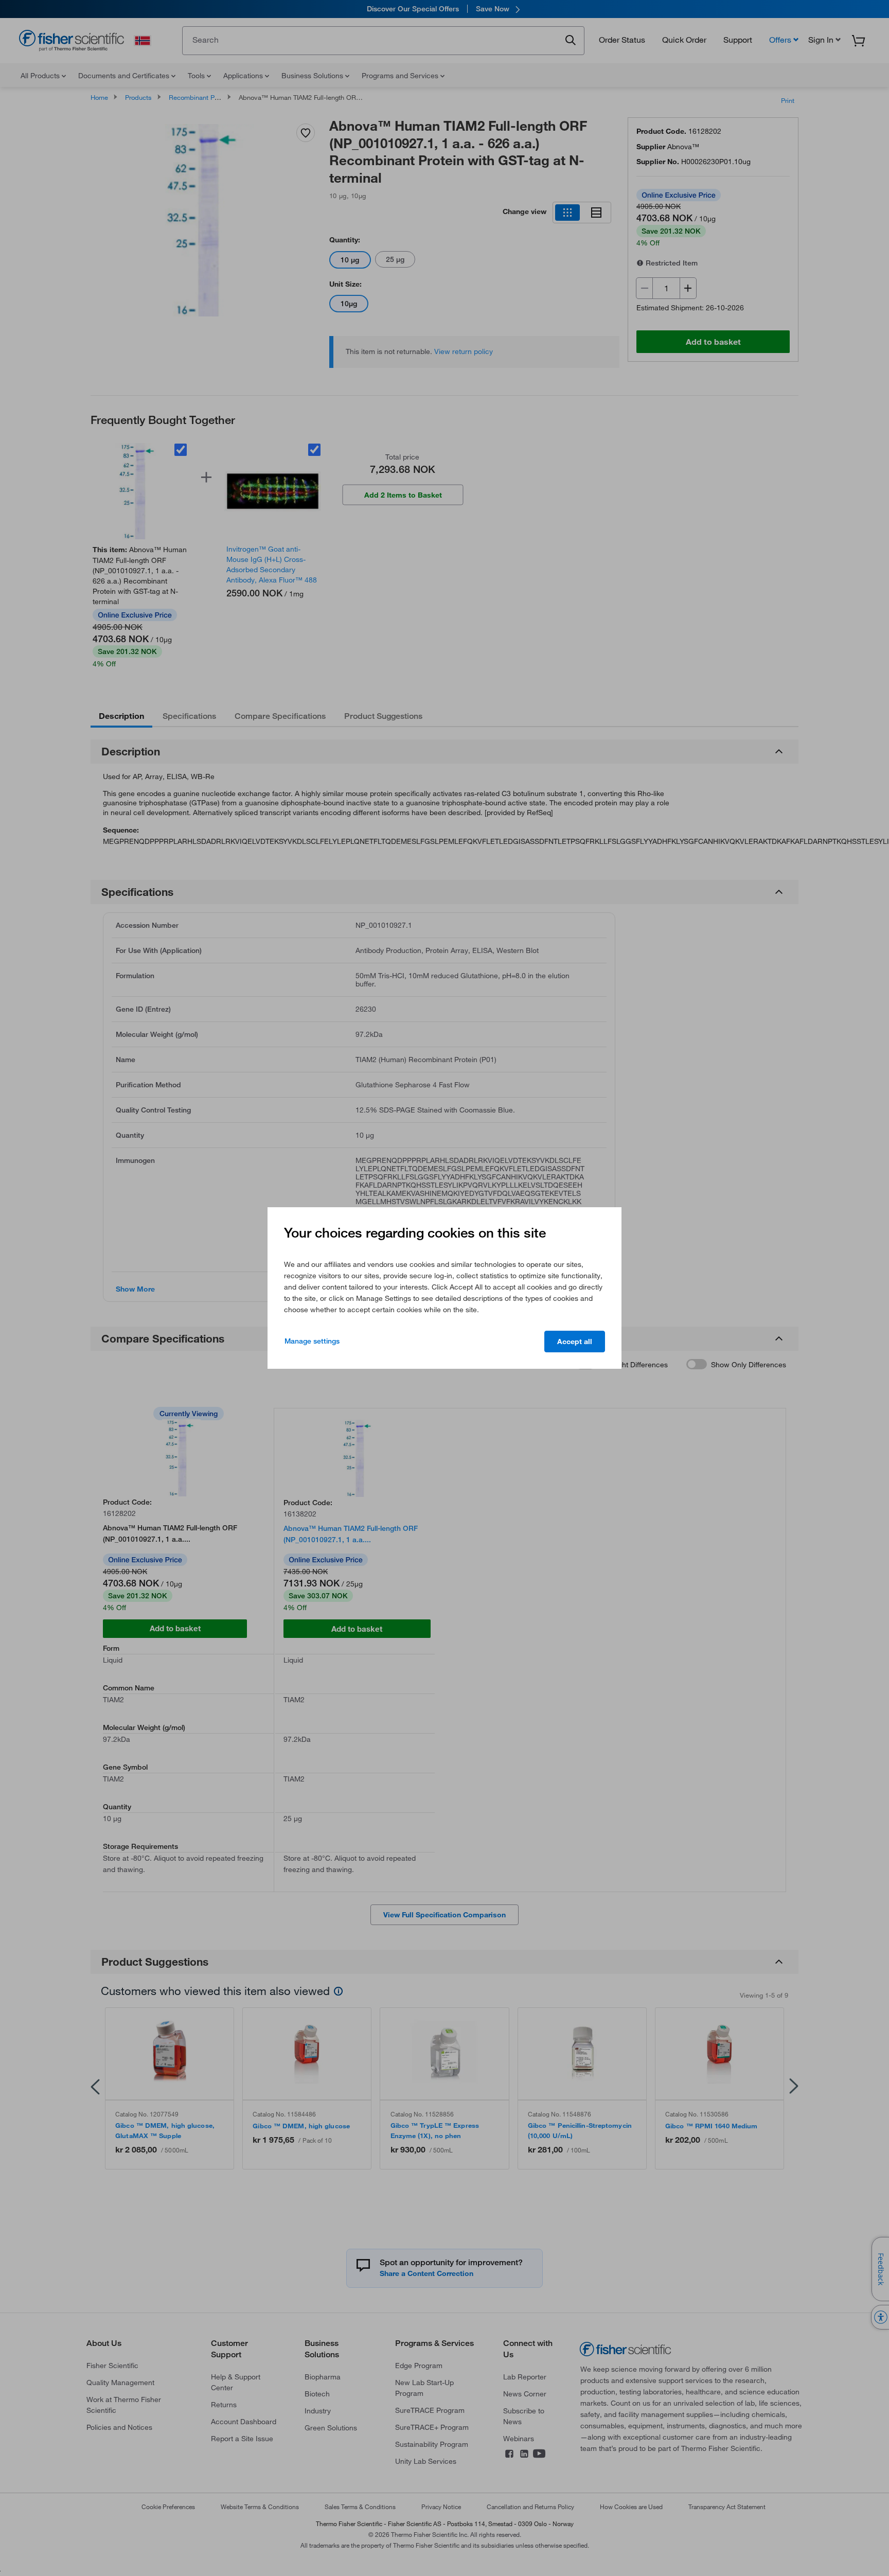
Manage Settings (312, 1341)
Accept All (575, 1342)
